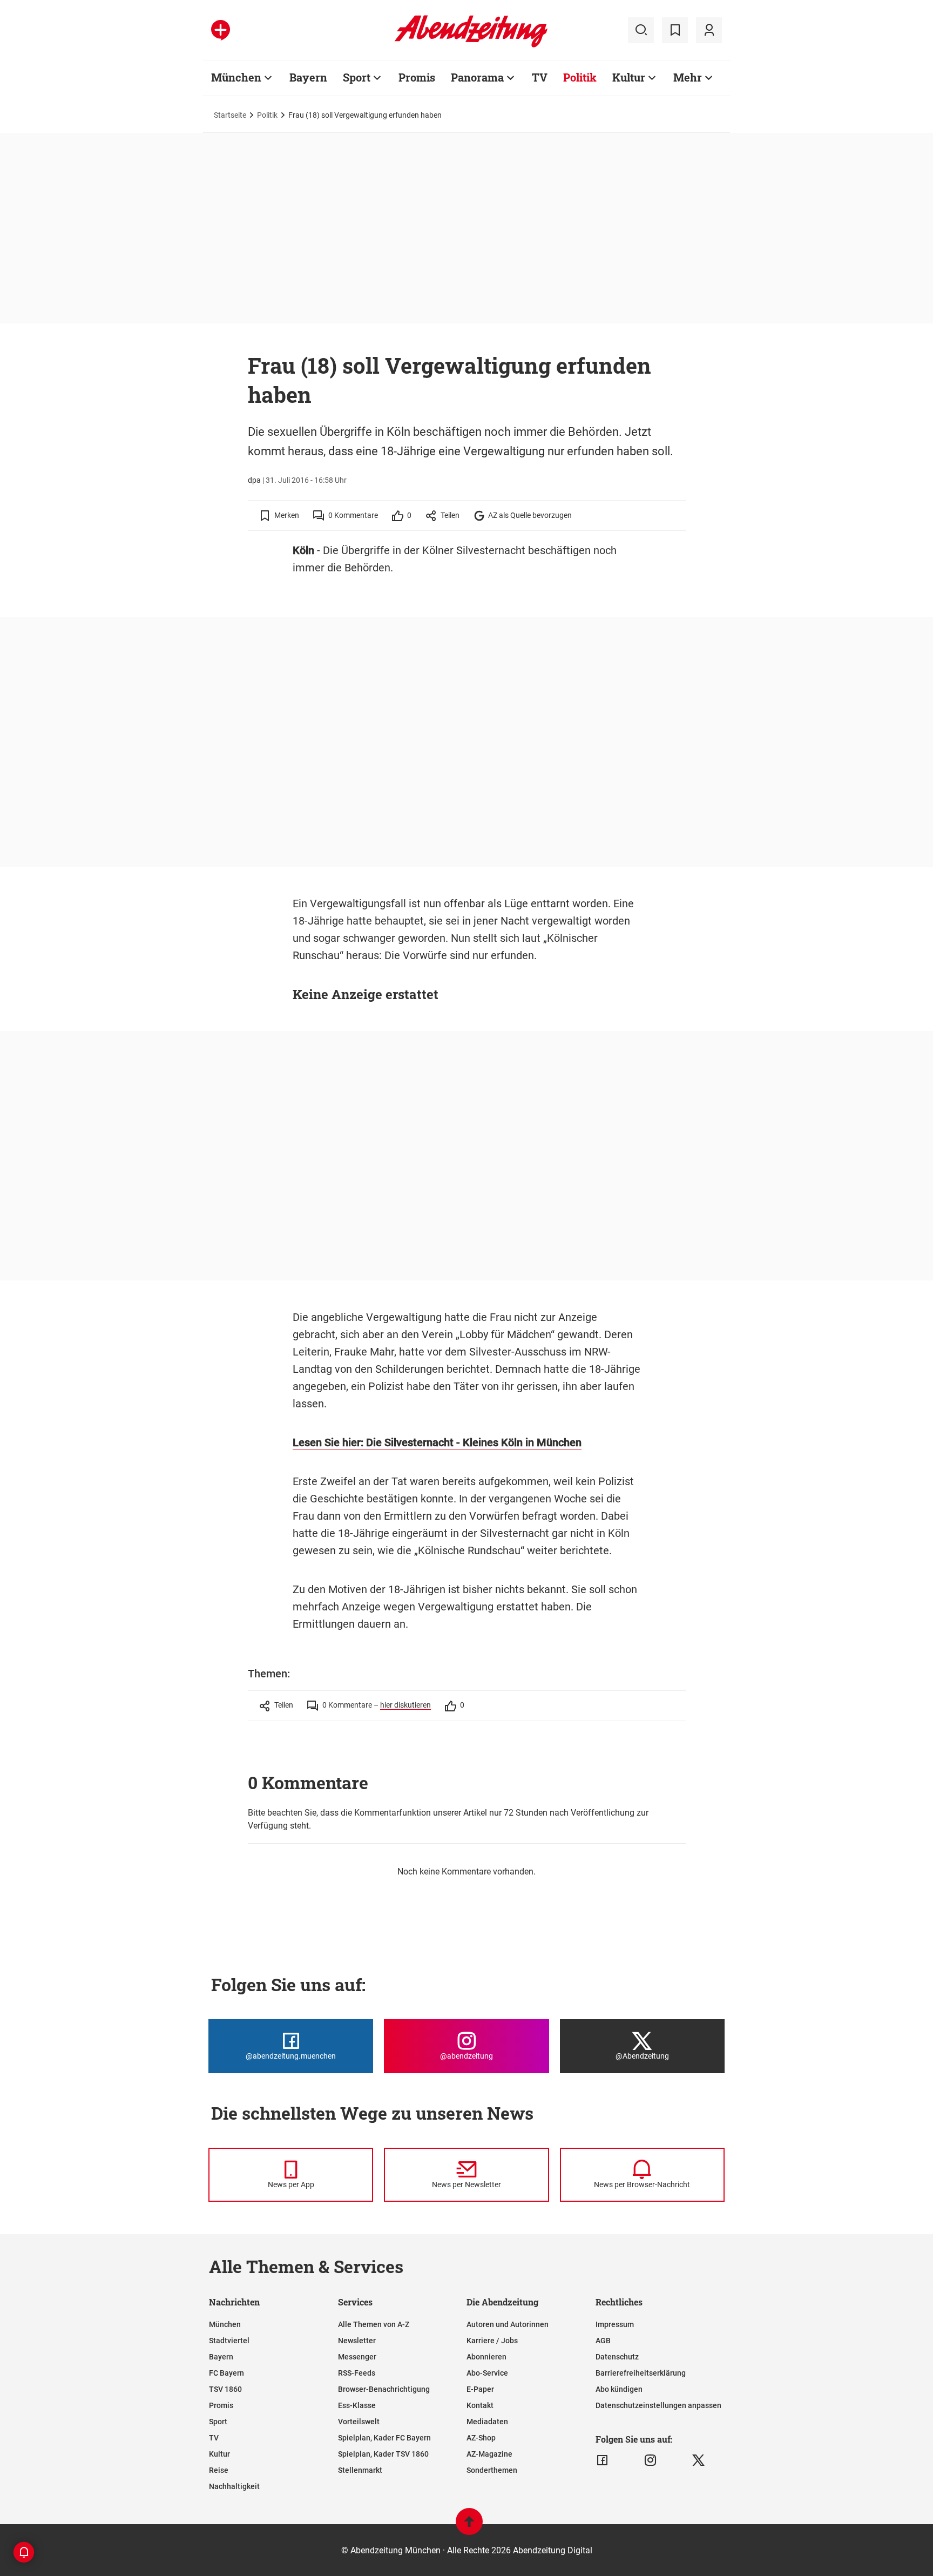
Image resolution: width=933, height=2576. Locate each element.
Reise (219, 2470)
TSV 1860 (225, 2389)
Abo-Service (487, 2373)
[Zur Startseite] (471, 45)
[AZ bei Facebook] (602, 2460)
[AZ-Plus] (221, 30)
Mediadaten (487, 2422)
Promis (417, 77)
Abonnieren (486, 2357)
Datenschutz (617, 2357)
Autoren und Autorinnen (508, 2324)
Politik (580, 77)
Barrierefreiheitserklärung (641, 2373)
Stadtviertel (229, 2341)
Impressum (615, 2324)
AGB (603, 2341)
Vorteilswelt (359, 2422)
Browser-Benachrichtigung (384, 2389)
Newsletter (357, 2341)
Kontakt (480, 2405)
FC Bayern (227, 2373)
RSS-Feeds (357, 2373)
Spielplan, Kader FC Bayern (384, 2438)
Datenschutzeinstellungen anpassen (658, 2405)
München (236, 77)
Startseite (230, 115)
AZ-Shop (481, 2438)
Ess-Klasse (357, 2405)
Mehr (688, 77)
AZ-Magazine (489, 2454)
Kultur (629, 77)
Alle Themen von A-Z (374, 2324)
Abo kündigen (619, 2389)
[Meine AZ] (709, 30)
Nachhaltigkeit (234, 2486)
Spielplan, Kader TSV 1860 (383, 2454)
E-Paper (480, 2389)
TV (540, 77)
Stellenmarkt (360, 2470)
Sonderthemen (492, 2470)
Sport (357, 77)
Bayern (308, 77)
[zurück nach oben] (469, 2527)
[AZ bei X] (698, 2460)
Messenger (357, 2357)
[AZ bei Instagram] (650, 2460)
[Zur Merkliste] (675, 30)
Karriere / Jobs (492, 2341)
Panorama (477, 77)
